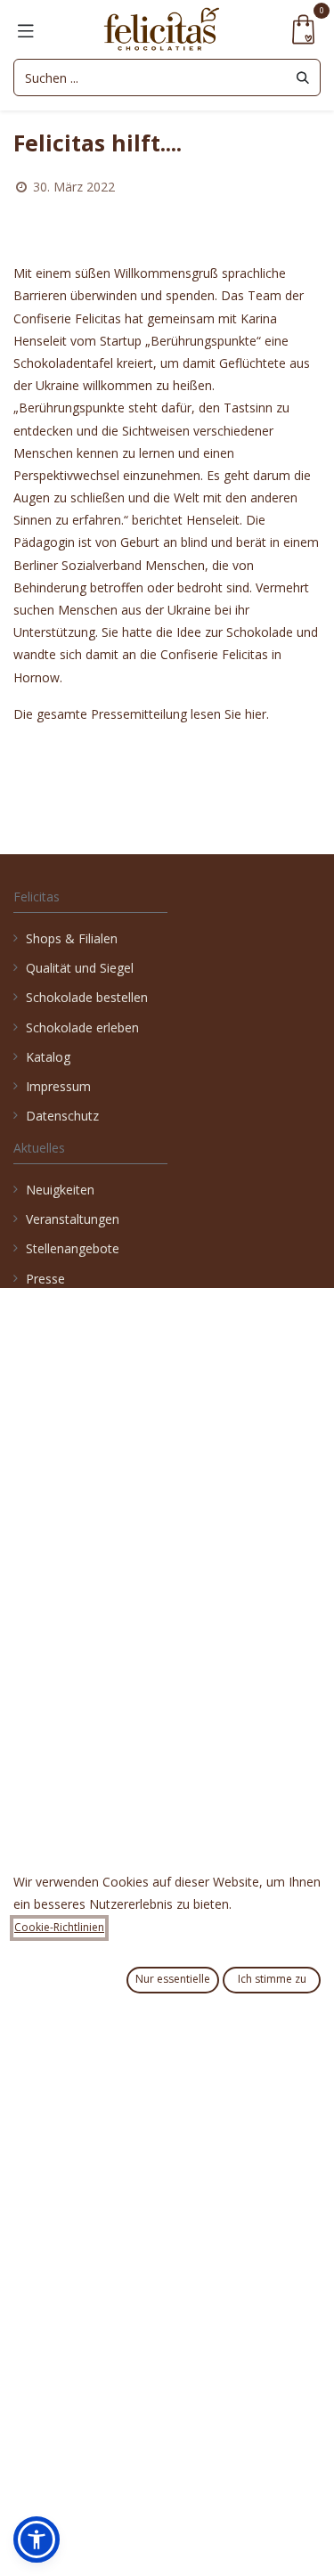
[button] (37, 2539)
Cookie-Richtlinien (59, 1927)
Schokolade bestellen (87, 997)
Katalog (48, 1057)
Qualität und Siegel (80, 968)
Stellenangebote (74, 1248)
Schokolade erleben (82, 1027)
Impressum (58, 1086)
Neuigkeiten (60, 1190)
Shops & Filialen (72, 938)
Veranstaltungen (73, 1219)
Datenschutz (62, 1116)
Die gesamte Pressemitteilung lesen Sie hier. (141, 714)
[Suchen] (303, 77)
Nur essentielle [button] (173, 1979)
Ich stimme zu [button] (272, 1979)
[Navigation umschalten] (26, 29)
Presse (45, 1279)
